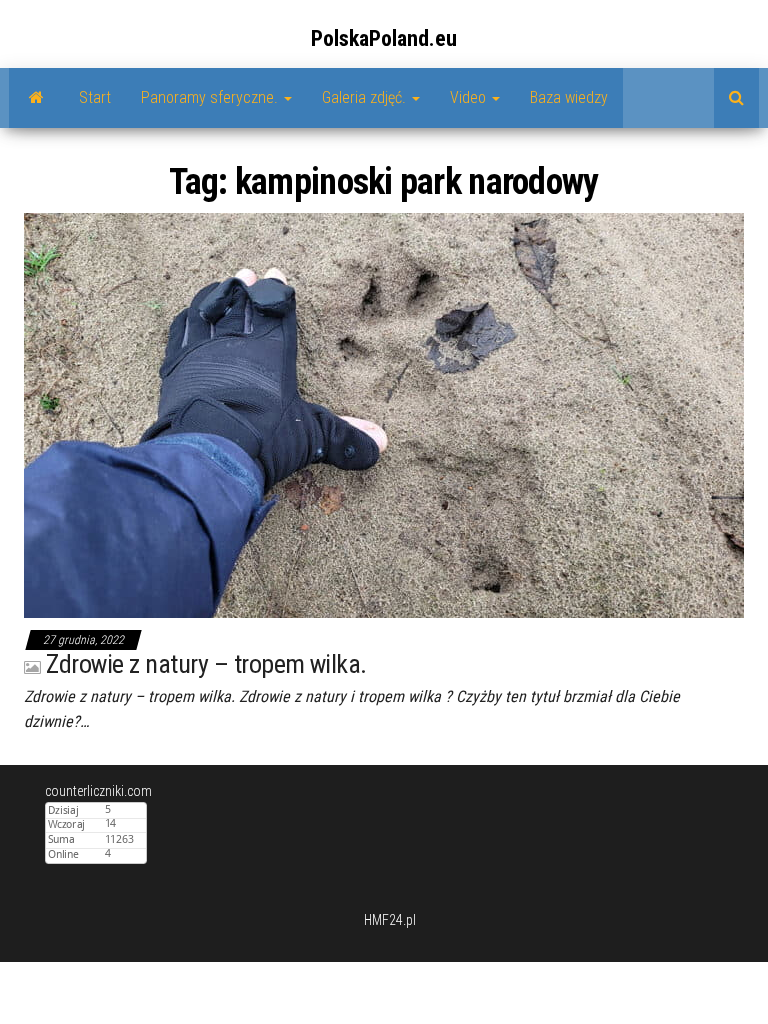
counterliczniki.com (98, 791)
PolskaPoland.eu (384, 38)
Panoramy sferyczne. (211, 97)
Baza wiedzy (569, 97)
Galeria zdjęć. (366, 97)
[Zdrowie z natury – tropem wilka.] (384, 414)
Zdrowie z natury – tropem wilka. (206, 664)
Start (95, 97)
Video (470, 97)
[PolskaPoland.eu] (36, 98)
